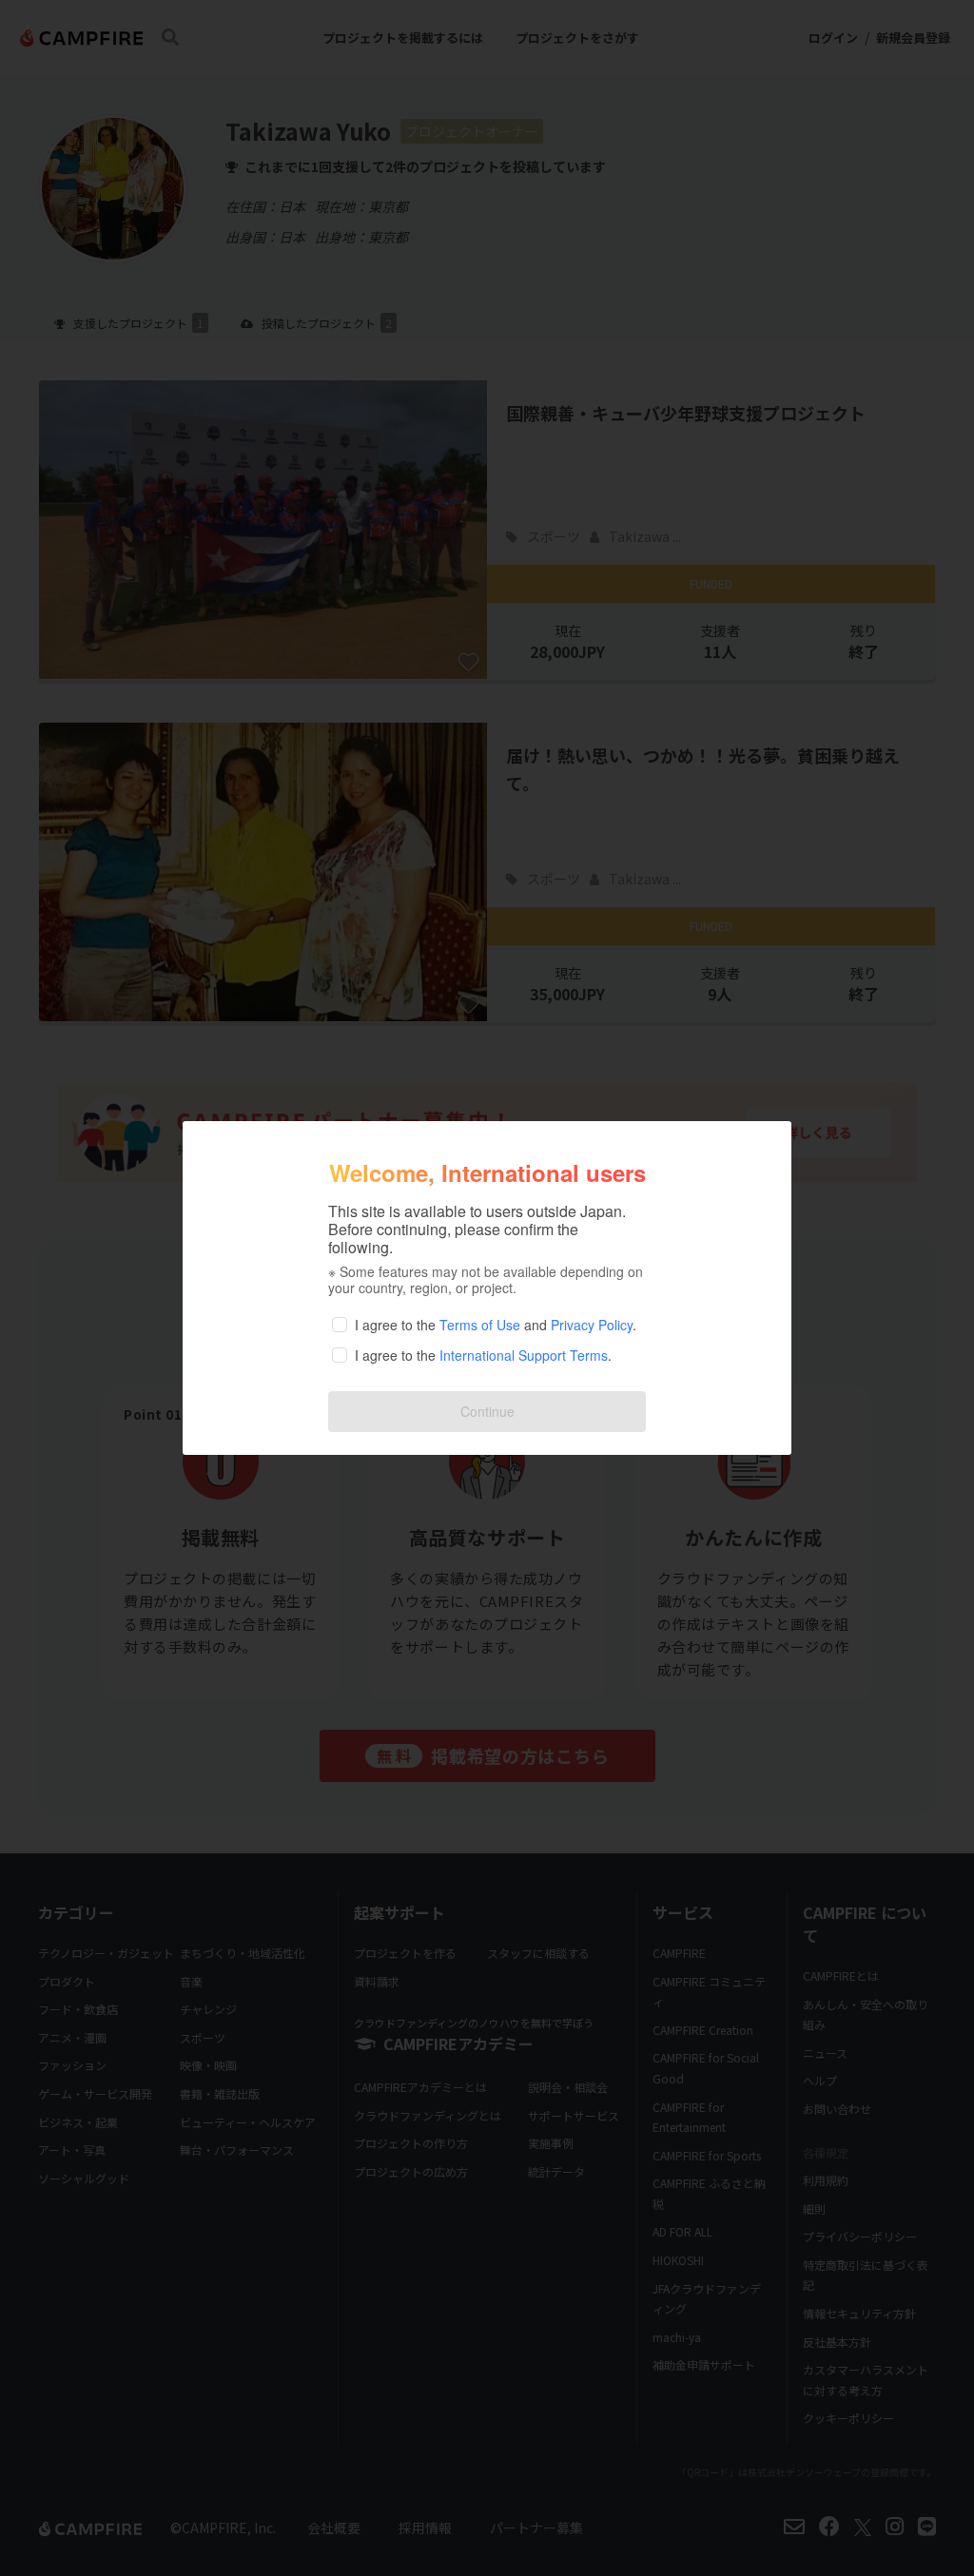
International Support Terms (524, 1355)
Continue (487, 1411)
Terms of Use (480, 1325)
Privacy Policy (592, 1325)
